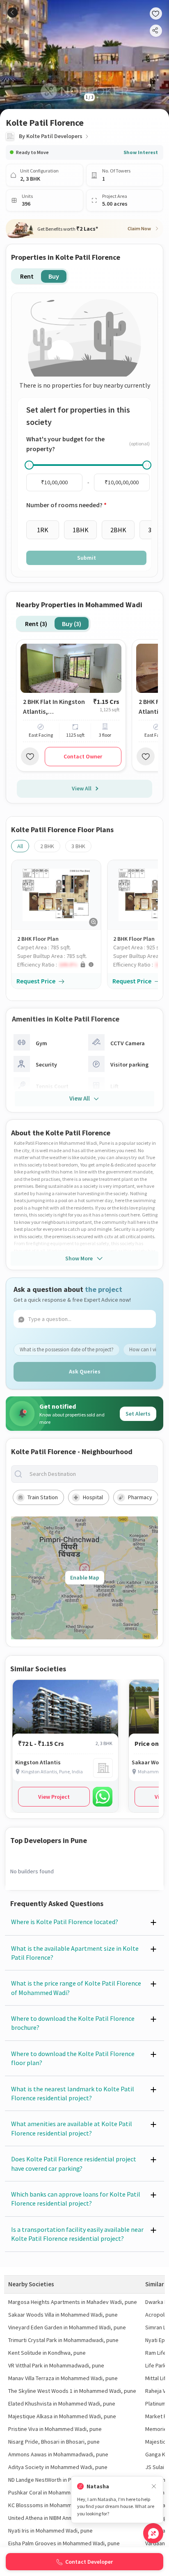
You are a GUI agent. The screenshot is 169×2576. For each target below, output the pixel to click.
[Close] (154, 2486)
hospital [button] (93, 1497)
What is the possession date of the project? (67, 1349)
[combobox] (91, 1474)
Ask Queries (85, 1371)
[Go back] (13, 12)
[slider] (29, 465)
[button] (59, 965)
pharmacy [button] (140, 1497)
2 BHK (47, 846)
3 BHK (78, 846)
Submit (87, 558)
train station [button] (43, 1497)
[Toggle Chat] (153, 2533)
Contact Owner (83, 756)
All (20, 846)
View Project (54, 1797)
